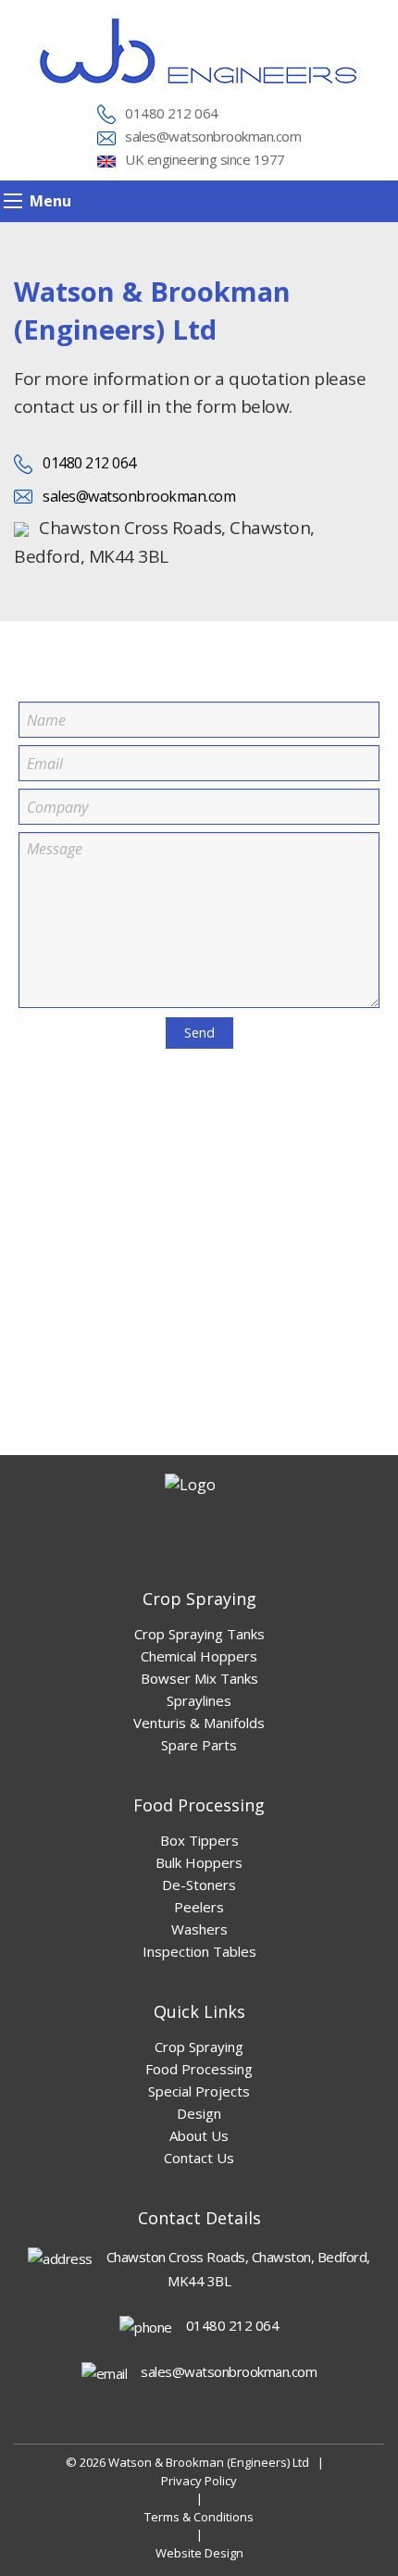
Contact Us (199, 2158)
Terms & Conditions (199, 2517)
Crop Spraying (199, 2047)
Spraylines (199, 1700)
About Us (199, 2135)
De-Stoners (199, 1885)
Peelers (199, 1907)
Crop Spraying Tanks (199, 1634)
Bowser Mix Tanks (199, 1678)
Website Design (199, 2553)
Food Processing (199, 2069)
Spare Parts (199, 1745)
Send (199, 1033)
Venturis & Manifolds (199, 1723)
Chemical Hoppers (199, 1656)
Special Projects (199, 2091)
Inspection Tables (199, 1951)
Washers (199, 1929)
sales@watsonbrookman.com (213, 136)
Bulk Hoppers (199, 1862)
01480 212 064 (172, 113)
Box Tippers (199, 1840)
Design (199, 2113)
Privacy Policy (199, 2481)
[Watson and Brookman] (199, 49)
